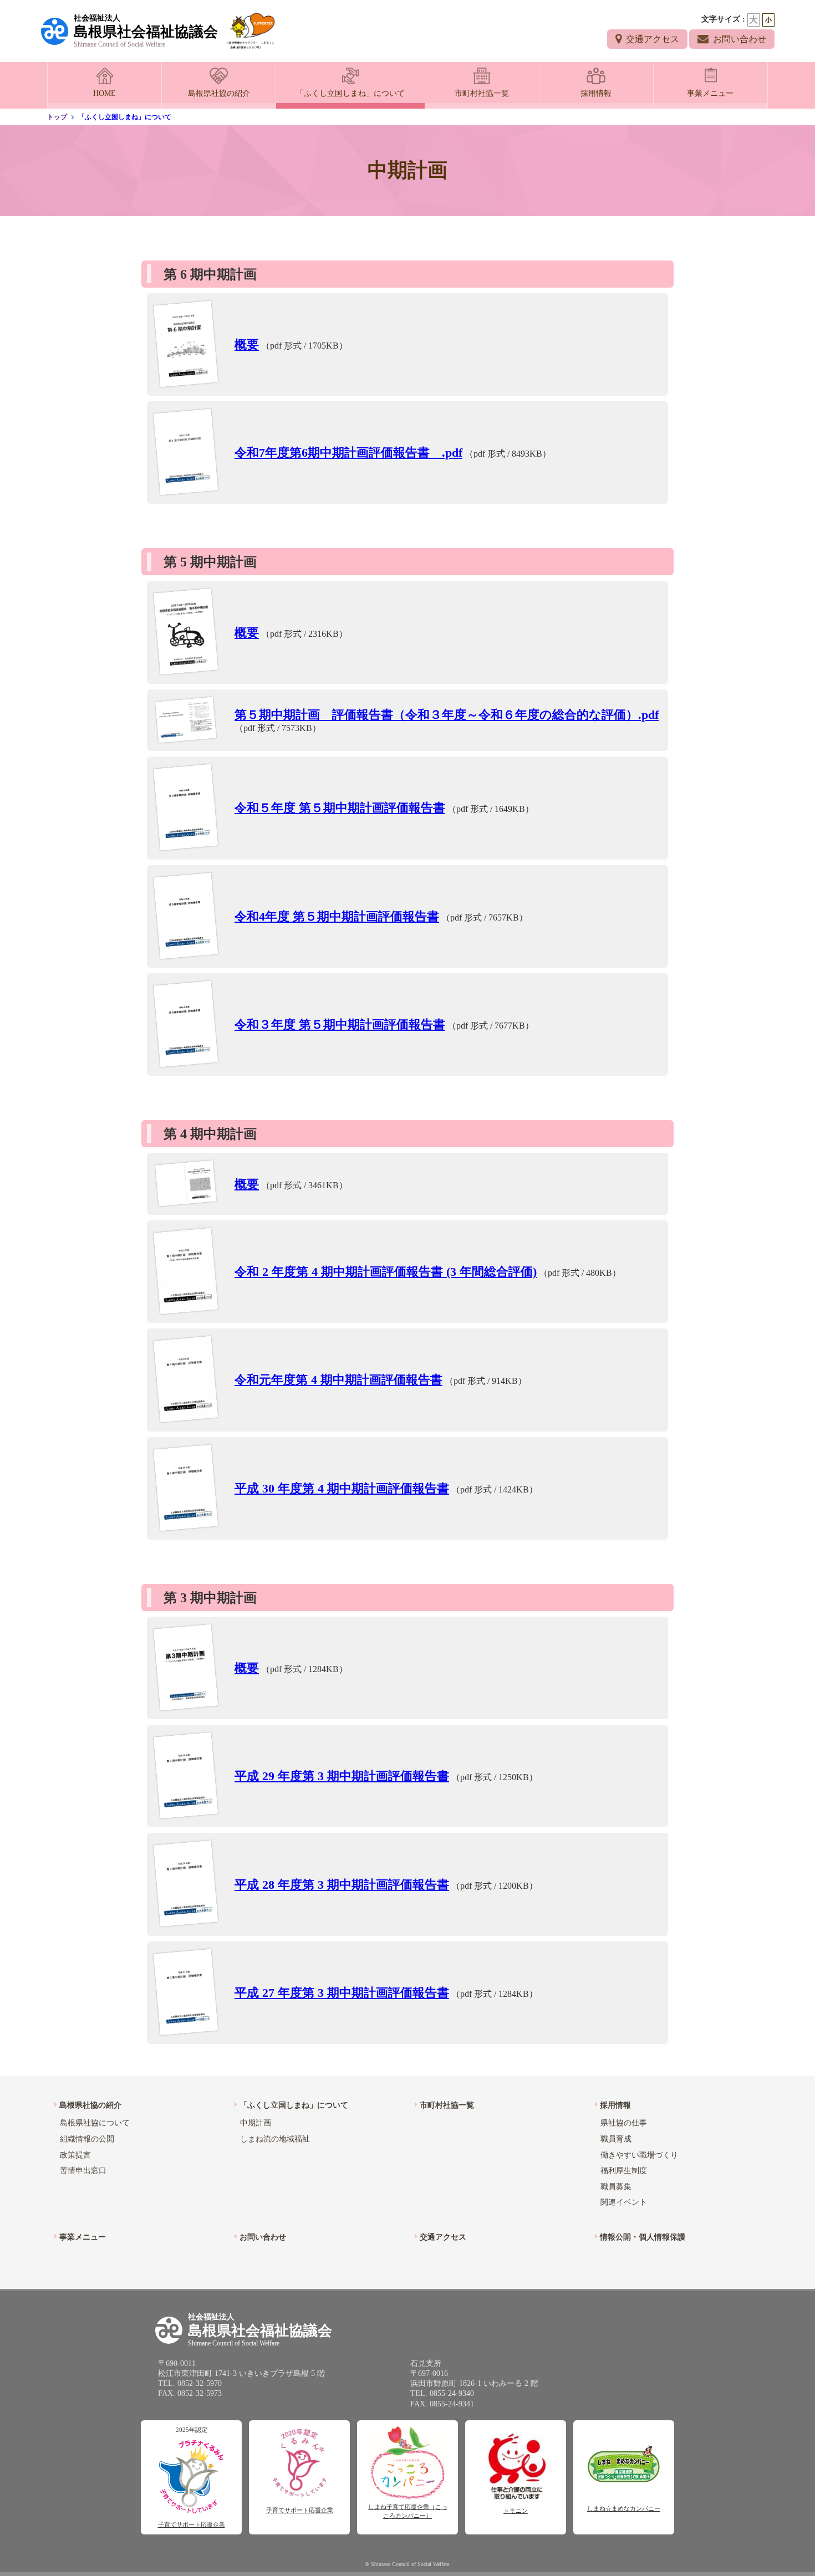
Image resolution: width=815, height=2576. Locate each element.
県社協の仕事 (624, 2123)
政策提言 (75, 2155)
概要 (247, 344)
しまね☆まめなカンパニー (624, 2508)
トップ (57, 117)
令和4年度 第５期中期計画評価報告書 (337, 916)
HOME (105, 93)
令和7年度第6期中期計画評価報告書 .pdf (348, 453)
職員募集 (616, 2187)
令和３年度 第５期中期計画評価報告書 (340, 1024)
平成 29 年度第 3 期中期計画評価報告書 (342, 1776)
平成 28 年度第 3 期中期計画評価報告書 (342, 1885)
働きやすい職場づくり (639, 2155)
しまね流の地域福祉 (275, 2139)
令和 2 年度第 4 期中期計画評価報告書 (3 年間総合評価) (386, 1272)
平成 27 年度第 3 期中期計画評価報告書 (342, 1993)
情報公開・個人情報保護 (643, 2237)
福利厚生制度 (624, 2171)
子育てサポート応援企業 (192, 2524)
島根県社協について (95, 2123)
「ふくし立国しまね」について (350, 93)
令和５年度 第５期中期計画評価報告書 (340, 808)
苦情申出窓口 (83, 2171)
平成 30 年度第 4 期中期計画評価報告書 (342, 1488)
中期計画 (256, 2123)
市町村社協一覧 (482, 93)
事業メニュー (710, 93)
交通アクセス (653, 39)
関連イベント (624, 2202)
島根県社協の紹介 (219, 93)
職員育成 (616, 2139)
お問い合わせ (740, 39)
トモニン (516, 2511)
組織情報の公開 (87, 2139)
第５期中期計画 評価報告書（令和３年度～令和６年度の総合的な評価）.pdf (447, 715)
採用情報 (596, 93)
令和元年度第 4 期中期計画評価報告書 (338, 1380)
